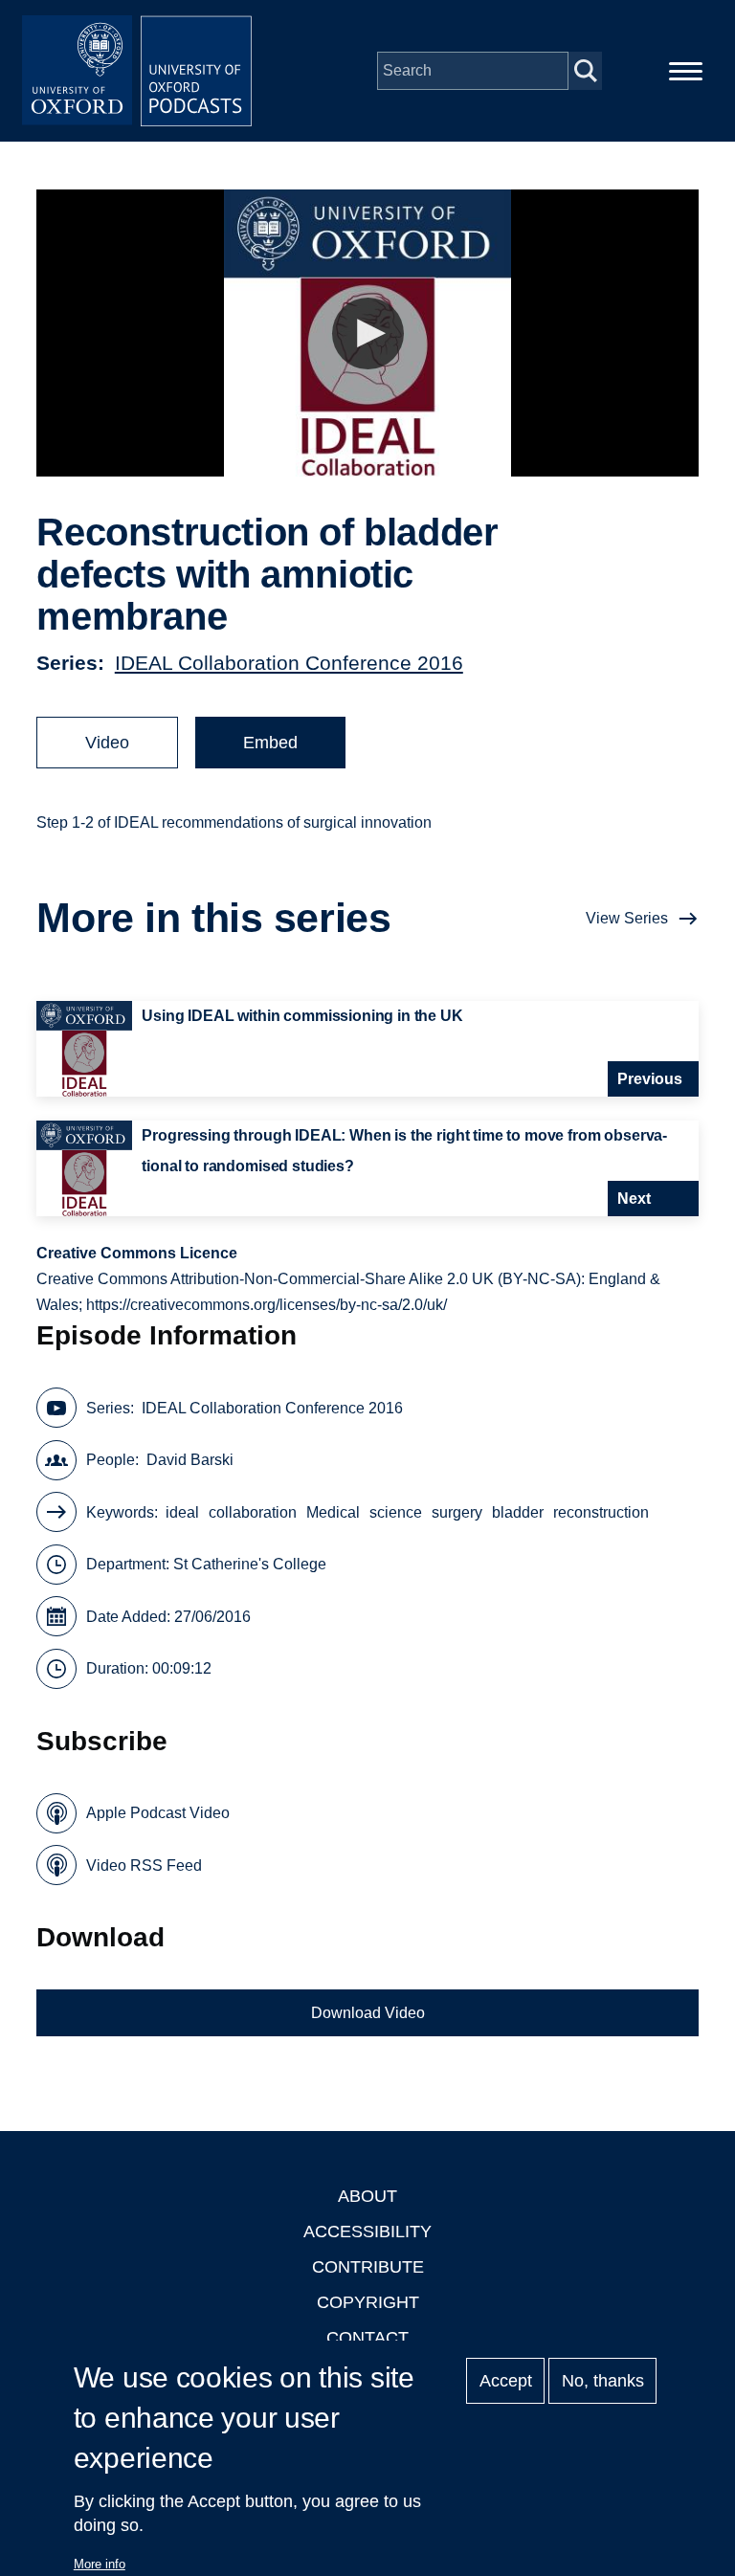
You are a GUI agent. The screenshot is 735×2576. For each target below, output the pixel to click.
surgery (457, 1512)
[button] (368, 333)
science (396, 1512)
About (367, 2196)
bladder (518, 1512)
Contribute (368, 2267)
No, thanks (603, 2381)
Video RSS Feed (144, 1865)
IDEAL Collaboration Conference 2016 (289, 663)
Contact (367, 2338)
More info (100, 2564)
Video (107, 743)
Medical (333, 1512)
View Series (627, 918)
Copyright (368, 2302)
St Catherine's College (250, 1564)
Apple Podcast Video (158, 1813)
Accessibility (367, 2232)
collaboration (253, 1512)
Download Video (368, 2013)
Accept (506, 2381)
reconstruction (601, 1512)
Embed (270, 743)
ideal (182, 1512)
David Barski (190, 1460)
